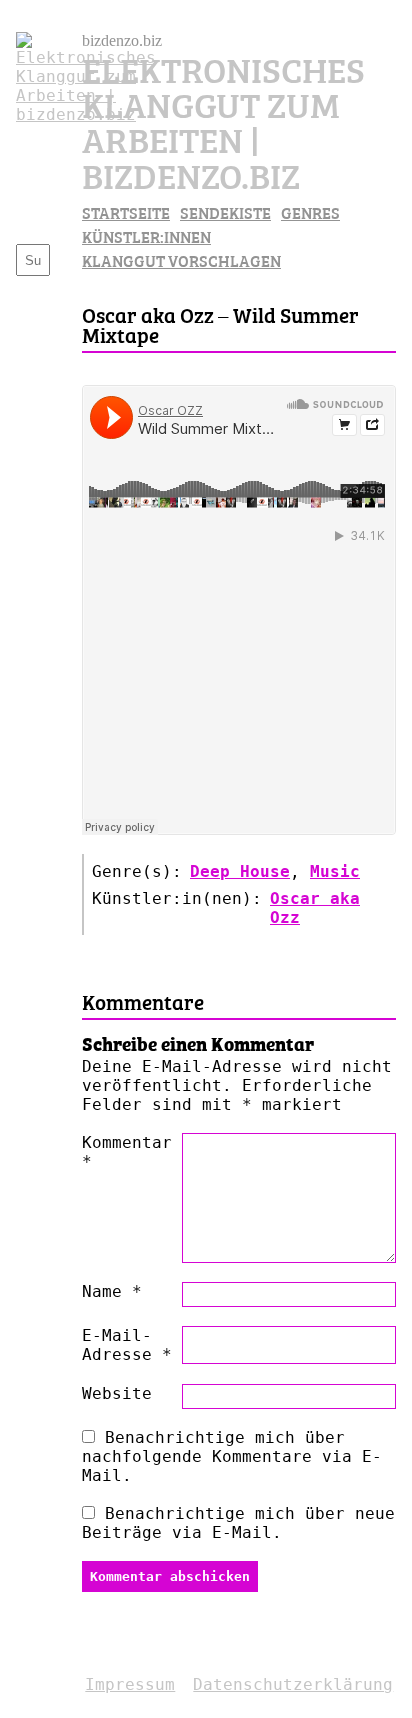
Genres (310, 212)
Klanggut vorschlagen (181, 260)
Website (117, 1393)
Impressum (130, 1684)
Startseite (126, 212)
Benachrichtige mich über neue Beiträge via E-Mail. (238, 1523)
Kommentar (127, 1152)
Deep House (240, 871)
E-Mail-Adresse (127, 1345)
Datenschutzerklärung (293, 1684)
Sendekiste (225, 212)
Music (335, 871)
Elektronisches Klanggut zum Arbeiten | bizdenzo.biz (223, 120)
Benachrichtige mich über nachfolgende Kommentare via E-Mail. (232, 1456)
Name (112, 1291)
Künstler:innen (146, 236)
